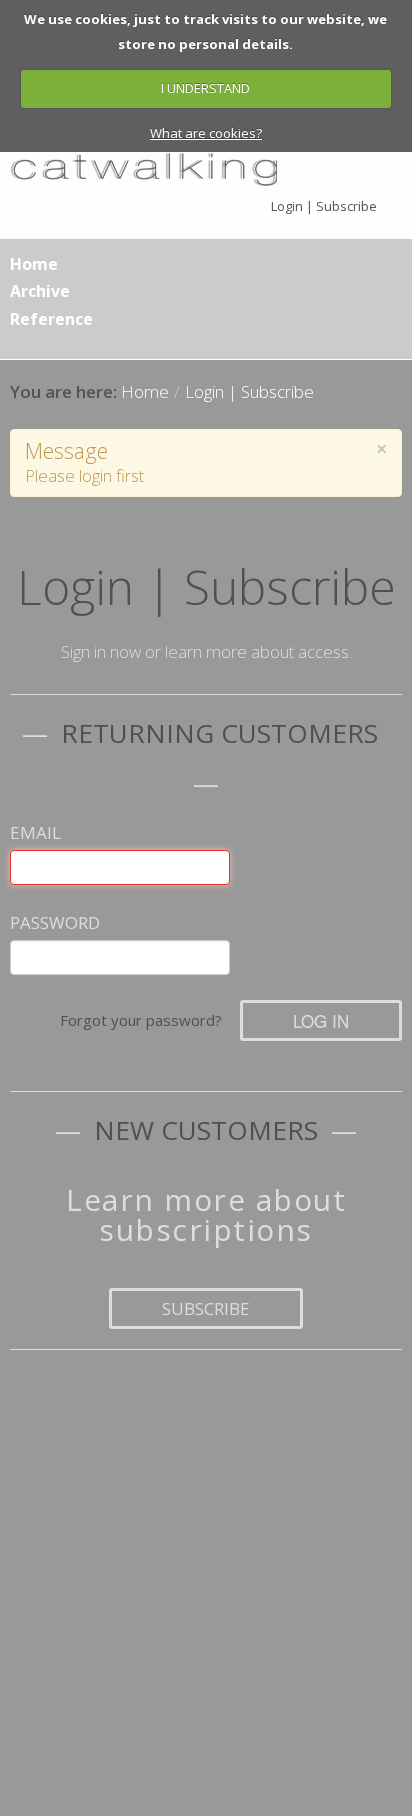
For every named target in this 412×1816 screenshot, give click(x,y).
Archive (40, 291)
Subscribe (206, 1308)
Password (55, 922)
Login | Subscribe (324, 206)
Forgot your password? (141, 1020)
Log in (321, 1020)
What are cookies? (206, 133)
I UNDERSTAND (205, 88)
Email (35, 832)
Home (34, 264)
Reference (51, 319)
